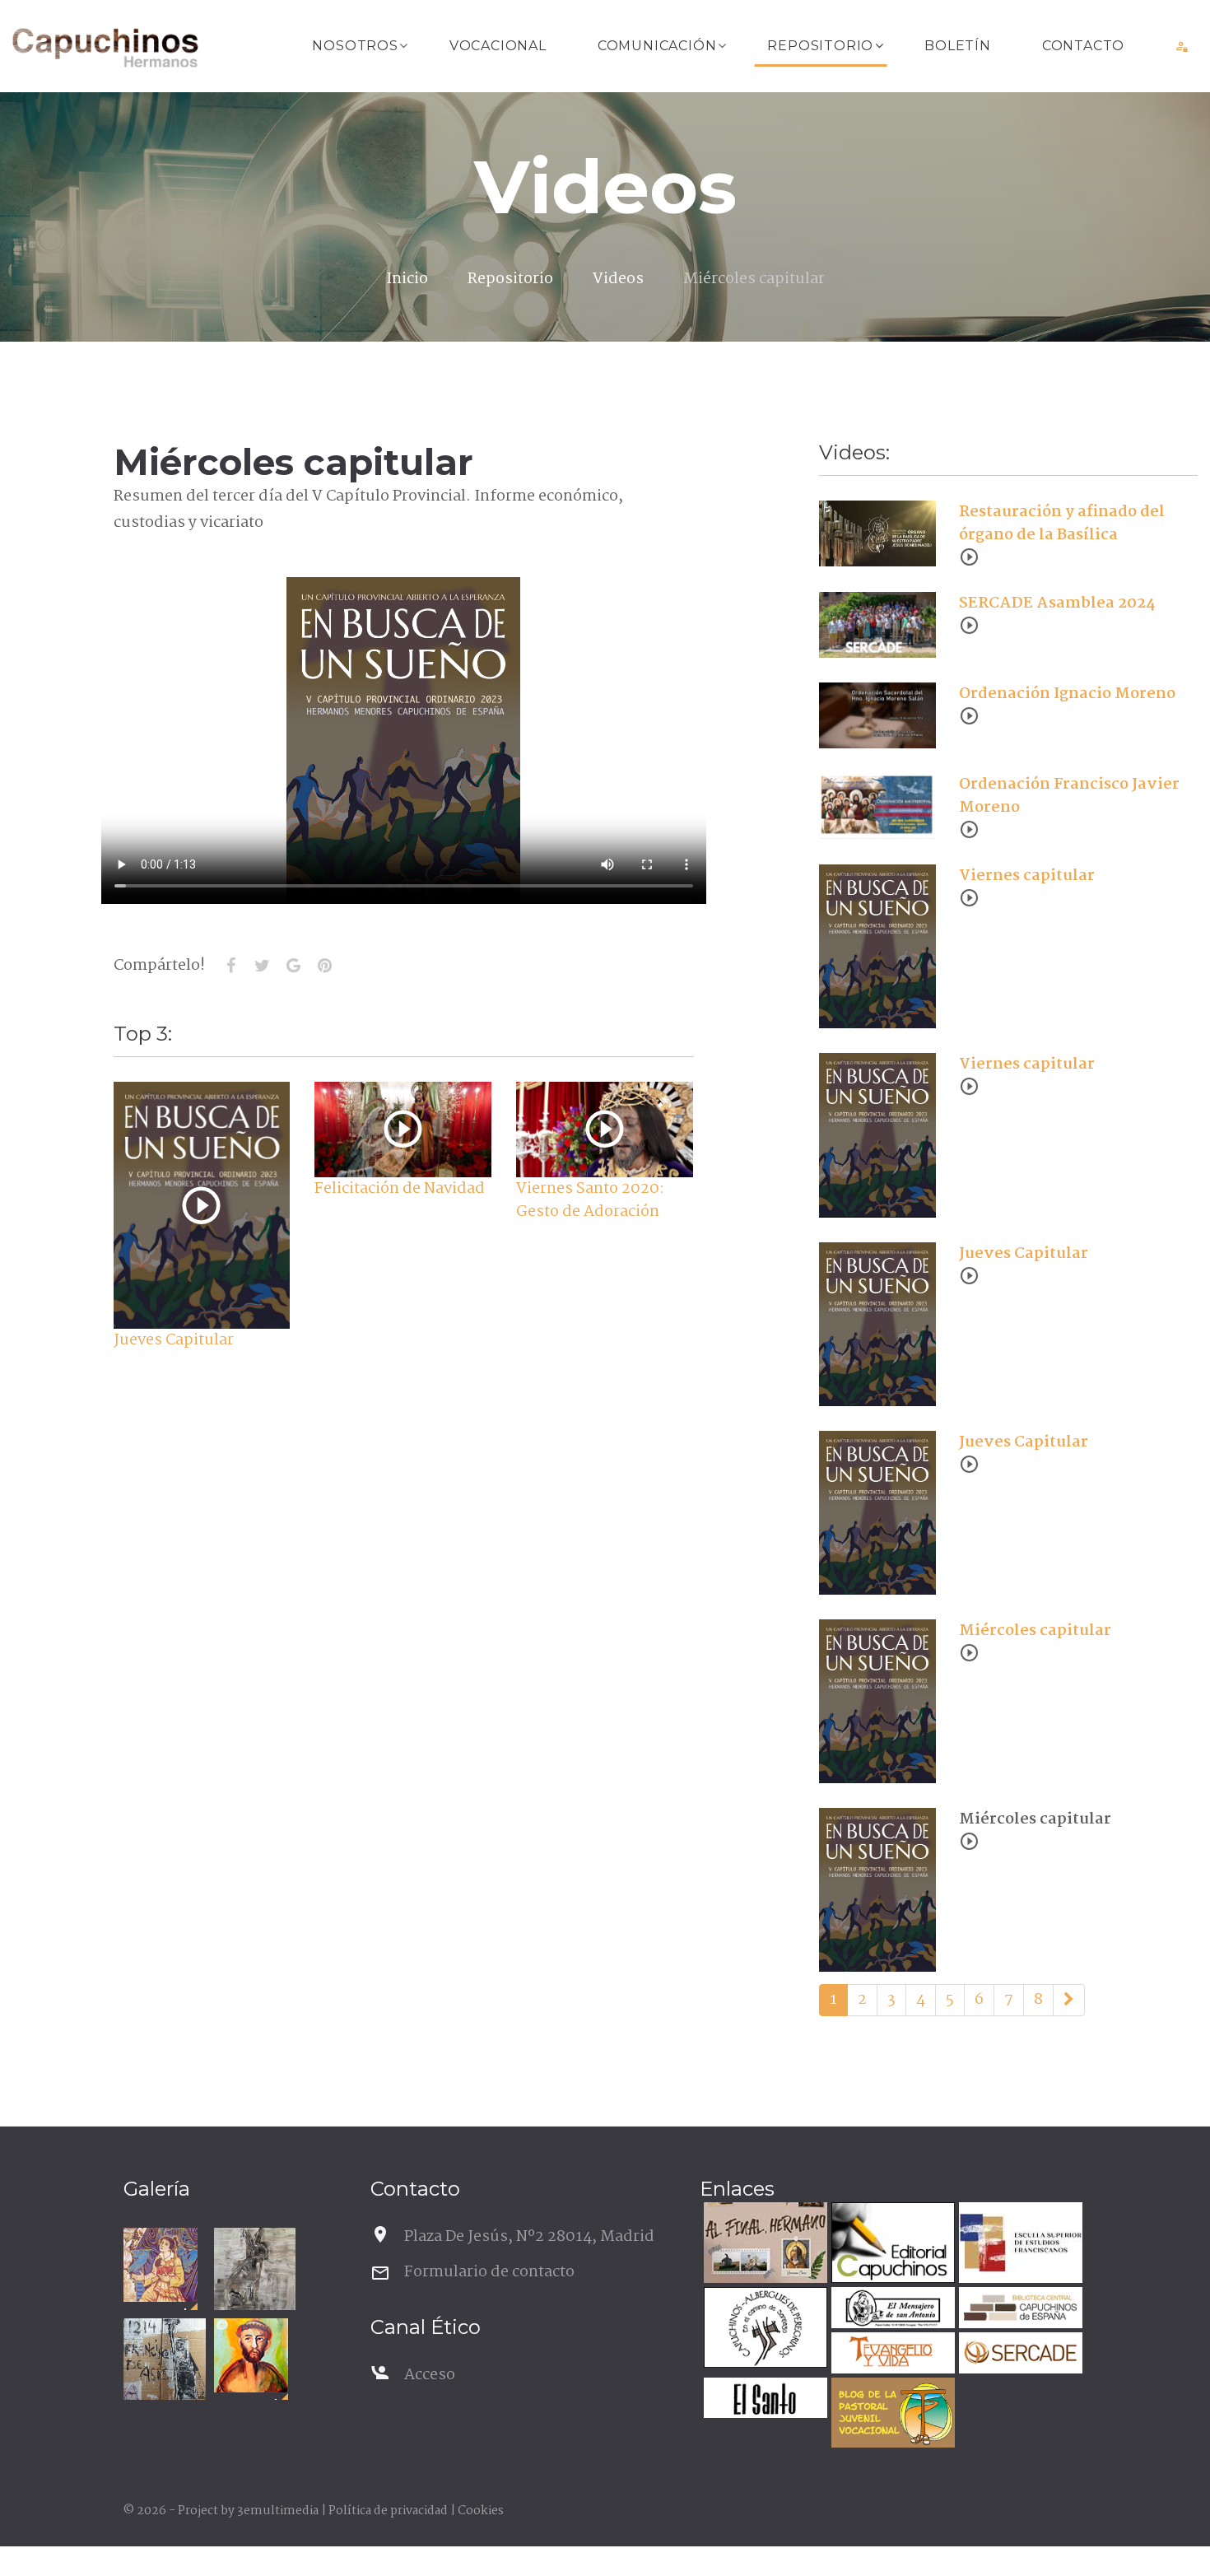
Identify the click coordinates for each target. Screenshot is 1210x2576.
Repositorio (820, 46)
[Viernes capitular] (877, 947)
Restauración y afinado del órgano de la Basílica (1062, 524)
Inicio (407, 279)
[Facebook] (231, 966)
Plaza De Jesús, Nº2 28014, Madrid (529, 2237)
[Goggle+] (294, 966)
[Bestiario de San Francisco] (255, 2269)
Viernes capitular (1027, 876)
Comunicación (657, 46)
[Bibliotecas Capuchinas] (1019, 2310)
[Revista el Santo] (763, 2400)
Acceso (430, 2375)
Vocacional (498, 46)
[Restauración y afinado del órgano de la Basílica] (877, 533)
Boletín (958, 46)
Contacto (1083, 46)
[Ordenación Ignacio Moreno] (877, 715)
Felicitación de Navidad (400, 1189)
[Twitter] (263, 966)
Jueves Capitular (174, 1340)
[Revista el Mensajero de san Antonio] (891, 2310)
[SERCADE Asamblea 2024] (877, 625)
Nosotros (355, 46)
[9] (1069, 2001)
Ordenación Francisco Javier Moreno (1069, 796)
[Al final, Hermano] (763, 2245)
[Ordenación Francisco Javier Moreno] (877, 806)
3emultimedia (278, 2511)
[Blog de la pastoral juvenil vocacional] (891, 2415)
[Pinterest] (325, 966)
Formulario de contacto (489, 2272)
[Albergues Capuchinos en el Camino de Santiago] (763, 2329)
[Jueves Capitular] (201, 1206)
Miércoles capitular (1035, 1631)
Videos (618, 279)
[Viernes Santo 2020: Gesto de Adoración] (605, 1129)
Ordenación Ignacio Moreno (1067, 694)
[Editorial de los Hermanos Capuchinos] (891, 2245)
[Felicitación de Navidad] (403, 1129)
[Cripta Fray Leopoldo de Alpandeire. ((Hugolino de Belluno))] (161, 2265)
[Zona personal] (1182, 46)
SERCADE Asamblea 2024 (1057, 603)
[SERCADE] (1019, 2355)
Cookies (481, 2511)
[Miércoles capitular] (877, 1701)
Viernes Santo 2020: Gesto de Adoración (590, 1200)
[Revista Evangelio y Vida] (891, 2355)
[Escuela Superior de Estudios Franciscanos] (1019, 2245)
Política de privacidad (388, 2511)
